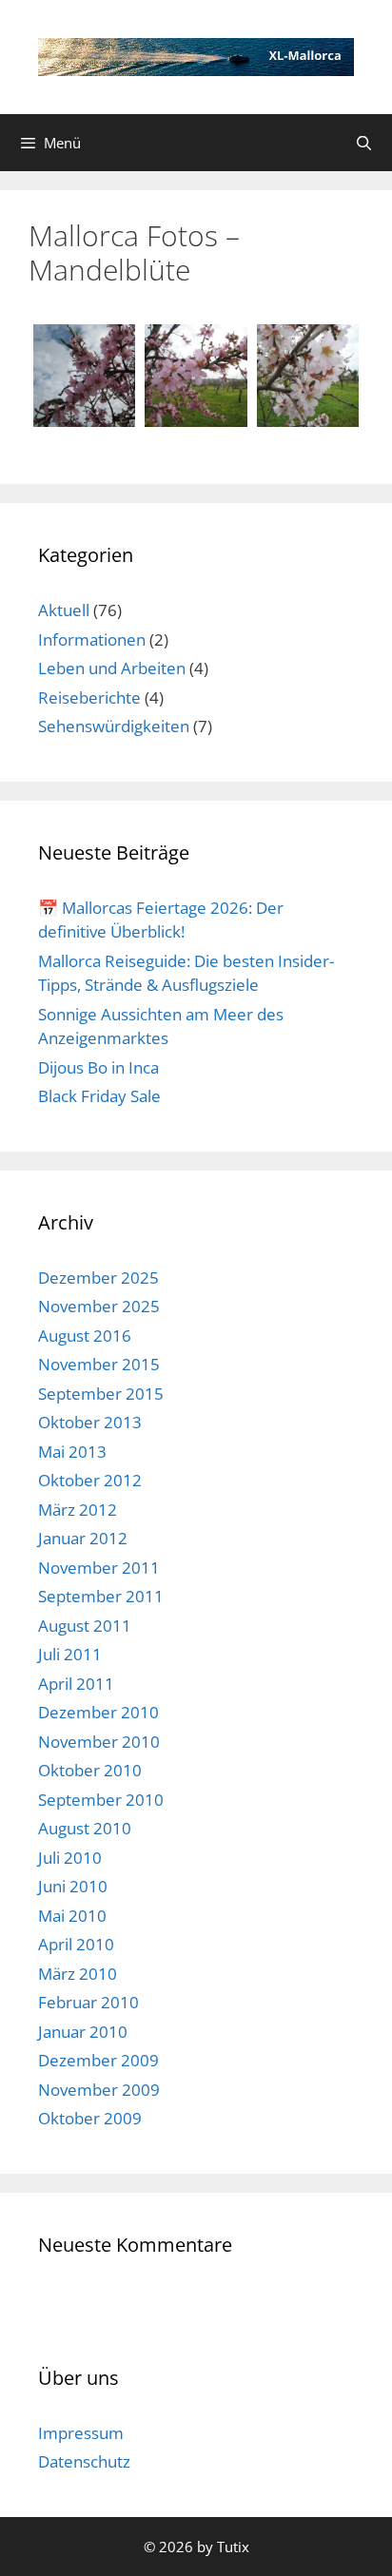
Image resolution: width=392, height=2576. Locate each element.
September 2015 (101, 1394)
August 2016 (85, 1336)
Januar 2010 (83, 2032)
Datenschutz (84, 2461)
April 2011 (76, 1684)
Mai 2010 (72, 1916)
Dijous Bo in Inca (98, 1067)
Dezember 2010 (98, 1712)
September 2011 (101, 1596)
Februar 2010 (88, 2002)
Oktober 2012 (90, 1480)
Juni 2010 (73, 1886)
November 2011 (99, 1568)
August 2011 (85, 1626)
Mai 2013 (72, 1452)
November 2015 (99, 1364)
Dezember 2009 (98, 2060)
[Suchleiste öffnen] (364, 143)
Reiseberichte (89, 697)
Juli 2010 (70, 1858)
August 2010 (85, 1828)
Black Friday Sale (99, 1096)
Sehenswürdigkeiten (114, 726)
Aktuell (64, 610)
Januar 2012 (83, 1538)
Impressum (81, 2433)
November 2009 (99, 2090)
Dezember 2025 (98, 1278)
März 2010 (78, 1974)
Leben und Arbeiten (112, 668)
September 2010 (101, 1800)
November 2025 (99, 1306)
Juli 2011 (70, 1654)
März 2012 (78, 1510)
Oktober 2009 (90, 2118)
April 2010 (76, 1944)
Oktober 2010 (90, 1770)
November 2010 (99, 1742)
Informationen (92, 639)
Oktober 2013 (90, 1422)
